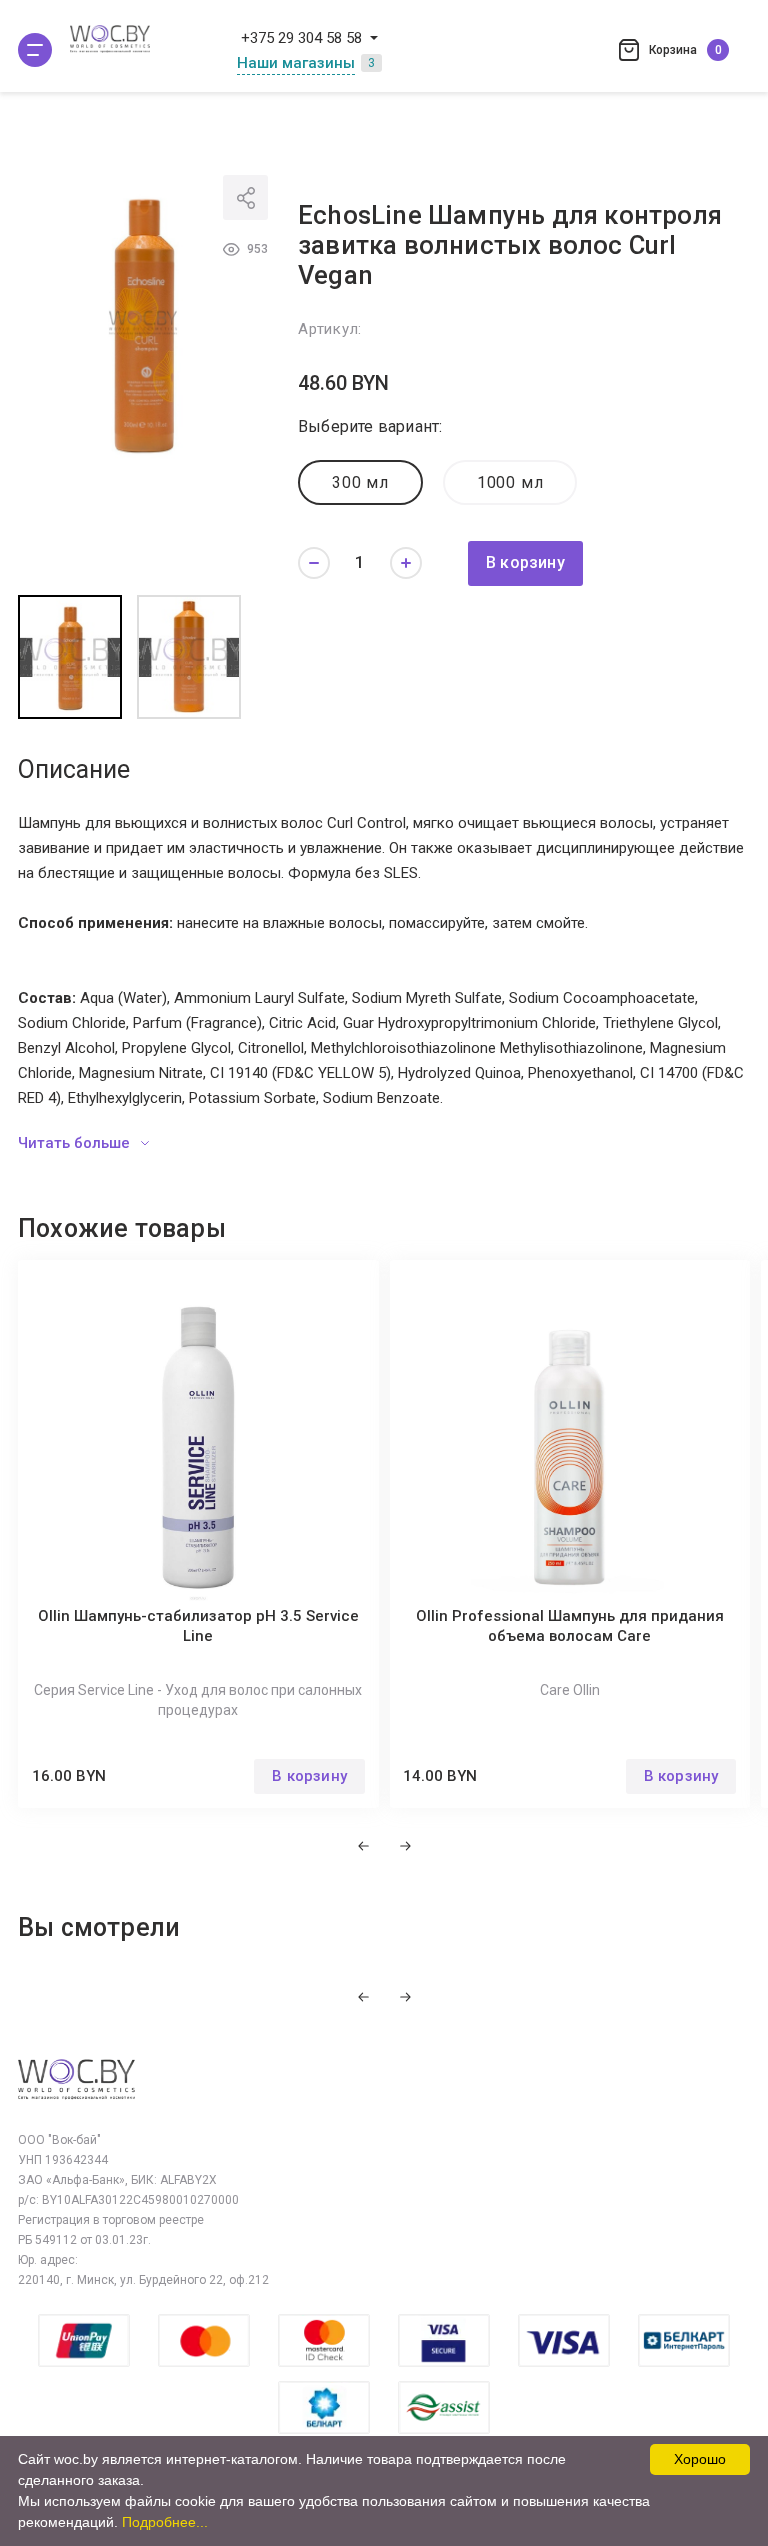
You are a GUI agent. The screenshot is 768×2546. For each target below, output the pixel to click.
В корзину (525, 562)
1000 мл (510, 482)
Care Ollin (570, 1690)
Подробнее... (165, 2522)
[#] (35, 50)
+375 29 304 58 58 (301, 38)
